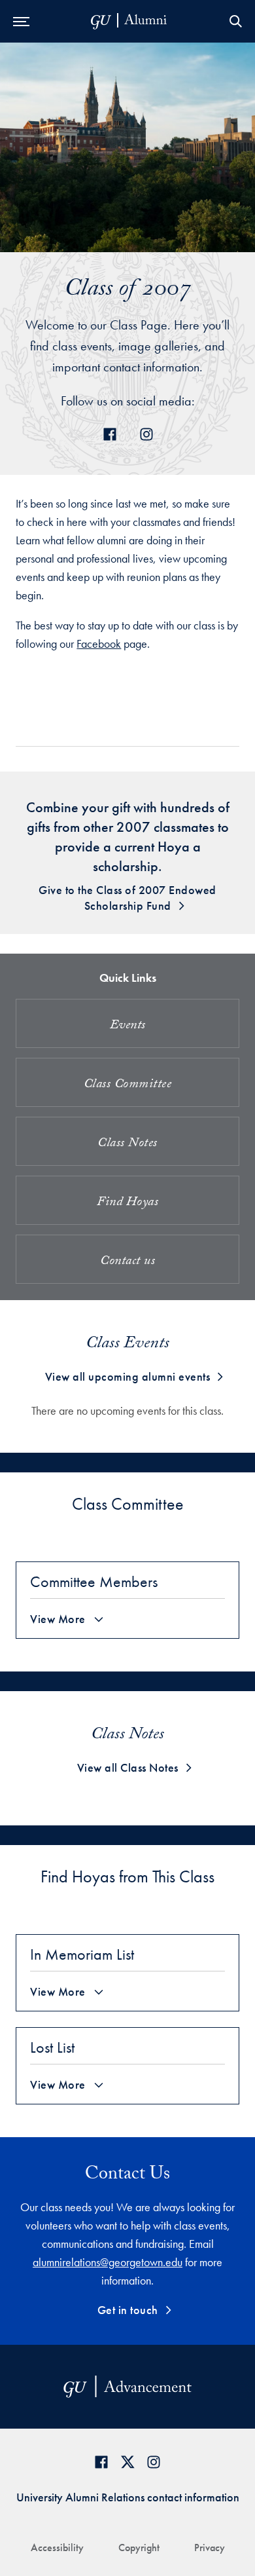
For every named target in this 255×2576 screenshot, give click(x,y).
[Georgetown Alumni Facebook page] (101, 2462)
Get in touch (128, 2310)
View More (58, 1619)
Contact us (127, 1262)
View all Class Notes (128, 1767)
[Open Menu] (21, 21)
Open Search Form (235, 21)
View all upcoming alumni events (128, 1376)
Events (128, 1026)
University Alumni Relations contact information (128, 2497)
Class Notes (127, 1144)
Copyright (139, 2548)
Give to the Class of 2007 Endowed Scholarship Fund (127, 898)
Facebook (99, 644)
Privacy (210, 2548)
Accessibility (57, 2548)
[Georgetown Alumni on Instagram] (154, 2462)
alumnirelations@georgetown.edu (108, 2262)
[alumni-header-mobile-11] (129, 21)
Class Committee (128, 1085)
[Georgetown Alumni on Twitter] (127, 2462)
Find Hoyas (127, 1203)
